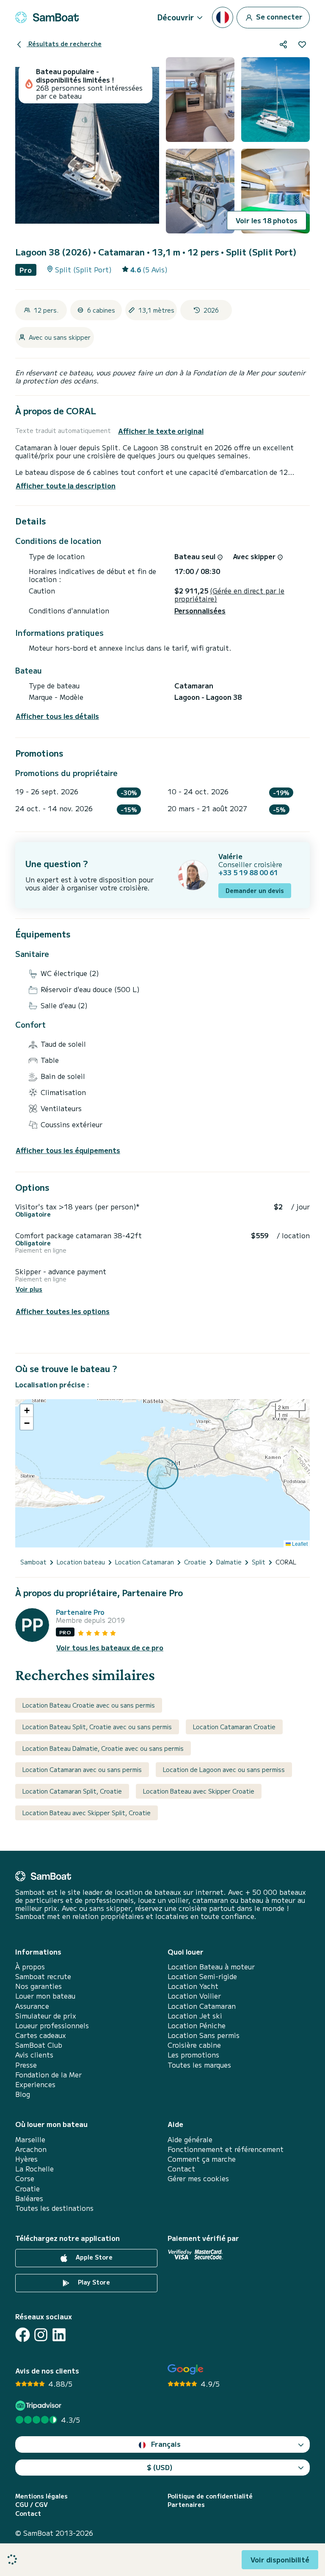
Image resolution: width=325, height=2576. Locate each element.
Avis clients (34, 2055)
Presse (26, 2065)
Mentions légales (41, 2496)
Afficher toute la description (66, 485)
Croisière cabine (194, 2045)
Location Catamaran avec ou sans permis (82, 1769)
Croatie (28, 2189)
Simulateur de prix (46, 2016)
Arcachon (31, 2149)
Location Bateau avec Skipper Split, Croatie (87, 1813)
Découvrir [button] (176, 17)
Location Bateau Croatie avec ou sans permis (89, 1705)
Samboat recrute (43, 1976)
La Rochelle (34, 2169)
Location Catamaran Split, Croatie (72, 1791)
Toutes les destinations (54, 2208)
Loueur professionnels (52, 2026)
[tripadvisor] (40, 2405)
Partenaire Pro (80, 1612)
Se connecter (278, 16)
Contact (181, 2169)
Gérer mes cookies (198, 2178)
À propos (30, 1967)
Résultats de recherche (64, 44)
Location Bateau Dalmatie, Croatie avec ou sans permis (103, 1748)
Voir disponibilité (280, 2559)
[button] (27, 1411)
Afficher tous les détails (57, 716)
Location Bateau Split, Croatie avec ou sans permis (97, 1727)
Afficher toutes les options (63, 1311)
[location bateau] (47, 17)
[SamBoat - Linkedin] (59, 2335)
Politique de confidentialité (210, 2496)
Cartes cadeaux (41, 2035)
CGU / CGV (32, 2505)
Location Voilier (194, 1996)
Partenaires (186, 2505)
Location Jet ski (195, 2016)
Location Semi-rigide (202, 1976)
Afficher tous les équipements (68, 1150)
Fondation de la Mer (48, 2075)
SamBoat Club (39, 2045)
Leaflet (299, 1543)
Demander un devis (255, 890)
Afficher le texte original (161, 431)
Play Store (93, 2282)
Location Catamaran (202, 2006)
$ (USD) (160, 2467)
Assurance (32, 2006)
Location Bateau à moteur (211, 1967)
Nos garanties (39, 1986)
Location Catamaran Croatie (234, 1727)
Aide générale (190, 2139)
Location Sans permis (204, 2035)
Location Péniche (197, 2026)
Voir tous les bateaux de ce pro (110, 1648)
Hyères (26, 2159)
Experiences (35, 2084)
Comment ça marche (202, 2159)
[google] (186, 2369)
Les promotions (193, 2055)
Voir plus (29, 1289)
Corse (25, 2178)
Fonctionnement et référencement (226, 2149)
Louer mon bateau (45, 1996)
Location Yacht (193, 1986)
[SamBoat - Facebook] (23, 2335)
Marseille (30, 2139)
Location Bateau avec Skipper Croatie (199, 1791)
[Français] (223, 17)
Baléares (29, 2198)
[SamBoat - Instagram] (41, 2335)
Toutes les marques (199, 2065)
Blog (23, 2094)
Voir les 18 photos (267, 220)
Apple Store (93, 2257)
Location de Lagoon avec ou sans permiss (224, 1769)
